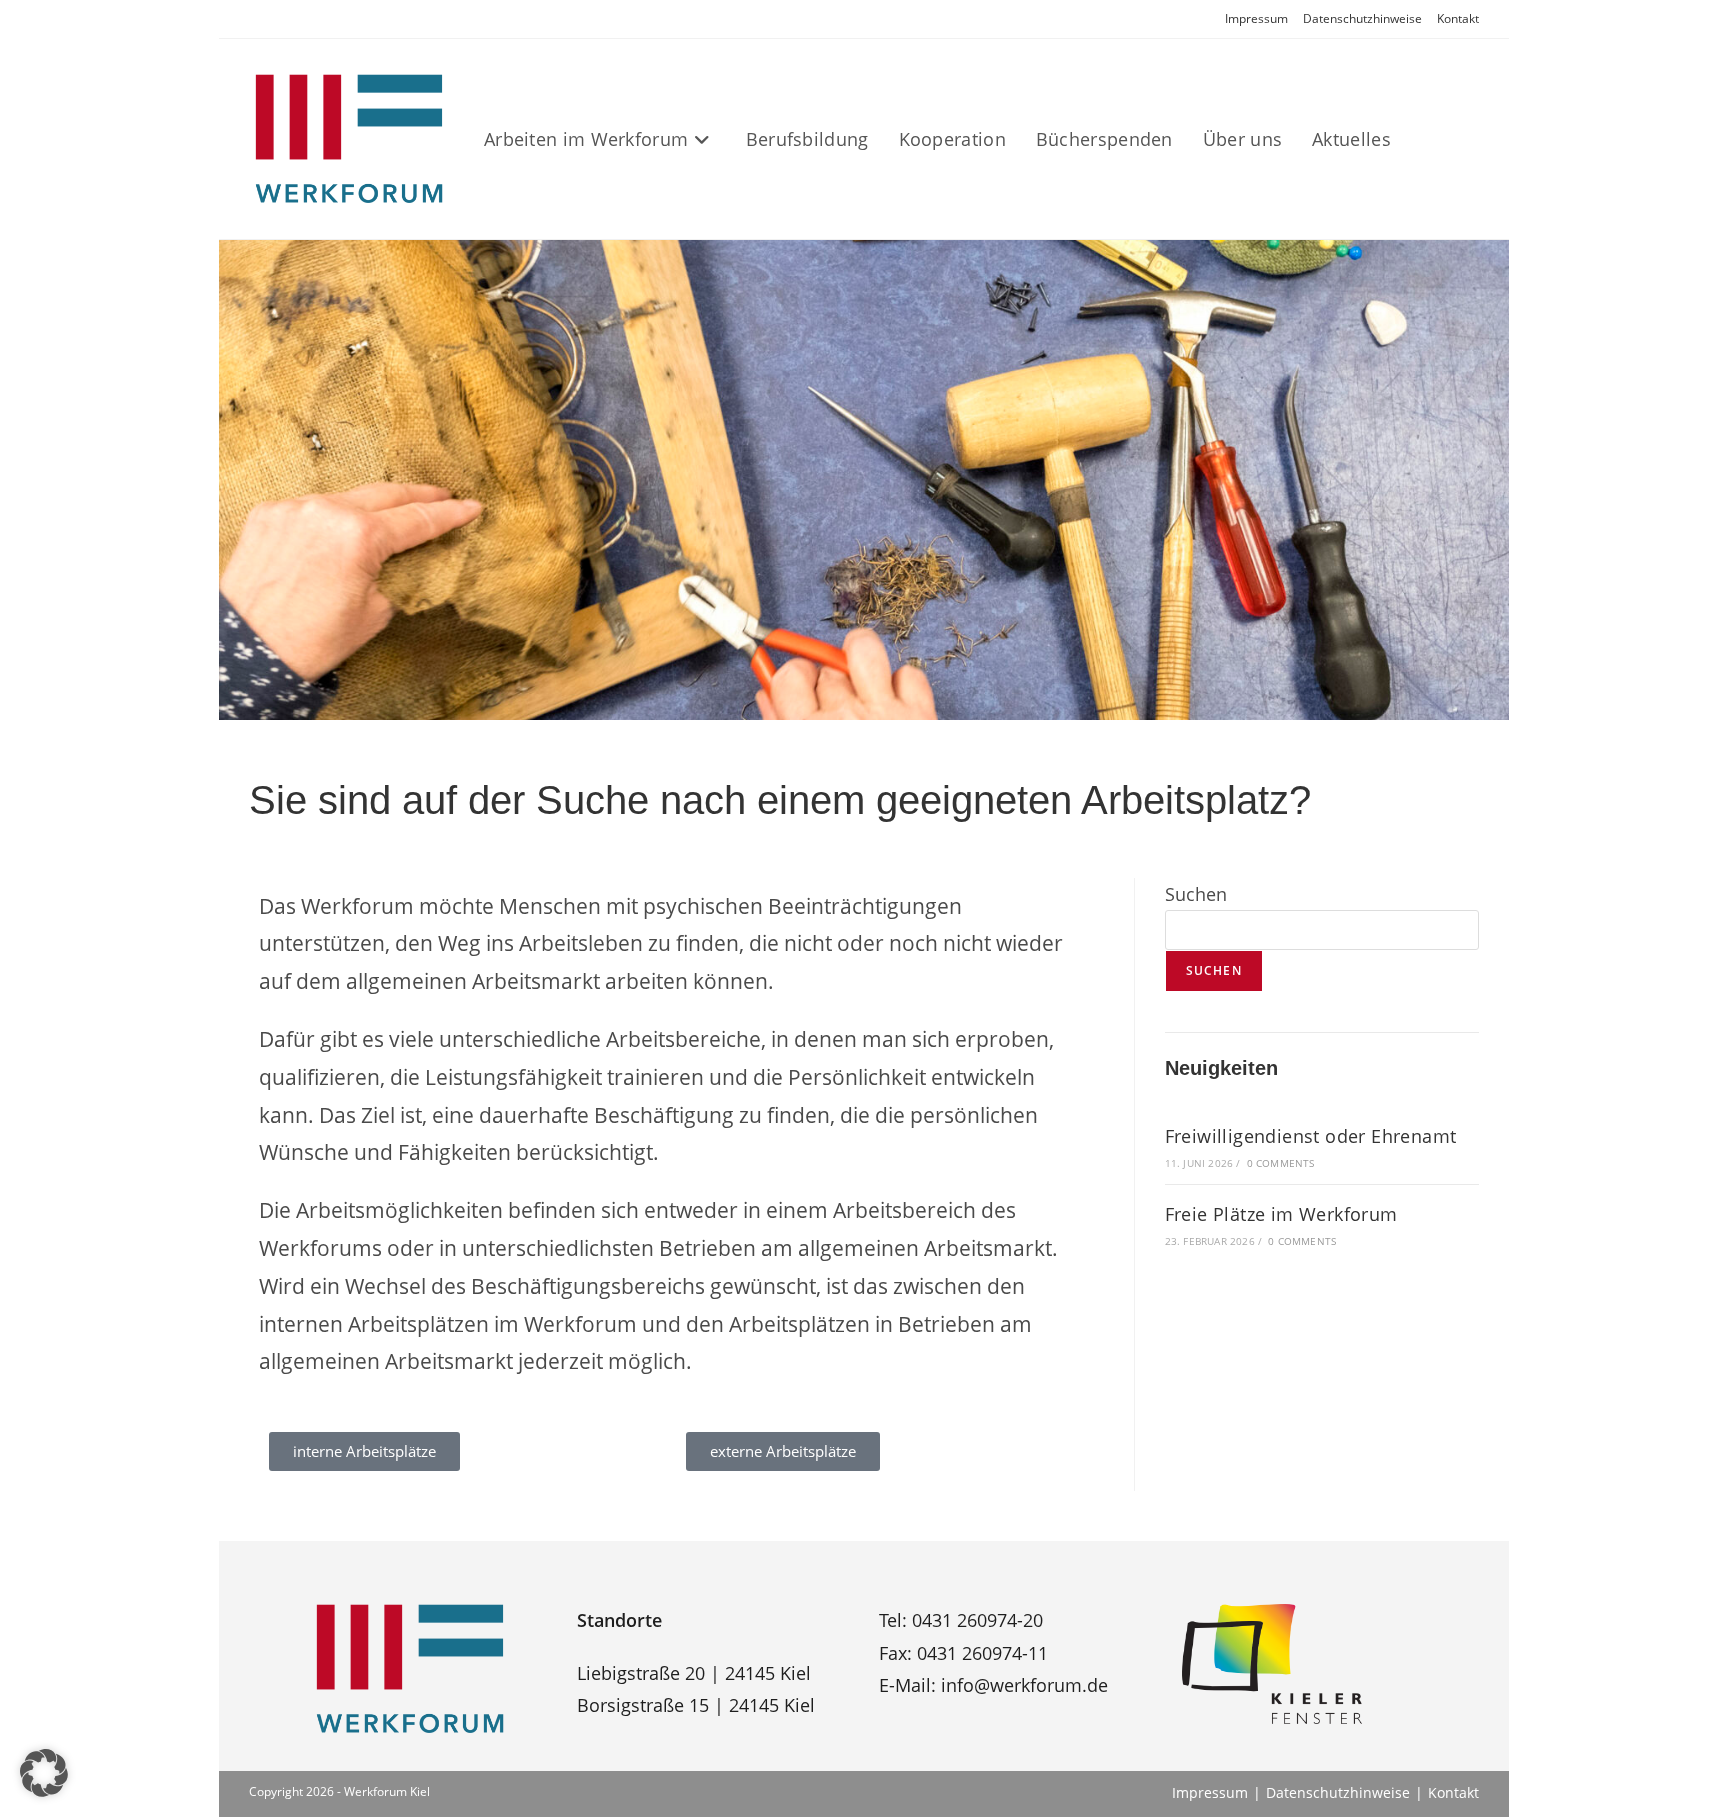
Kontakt (1458, 18)
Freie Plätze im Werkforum (1281, 1214)
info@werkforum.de (1024, 1685)
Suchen (1196, 894)
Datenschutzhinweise (1362, 18)
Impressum (1256, 18)
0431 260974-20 (977, 1620)
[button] (44, 1773)
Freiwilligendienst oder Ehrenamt (1311, 1136)
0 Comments (1281, 1163)
